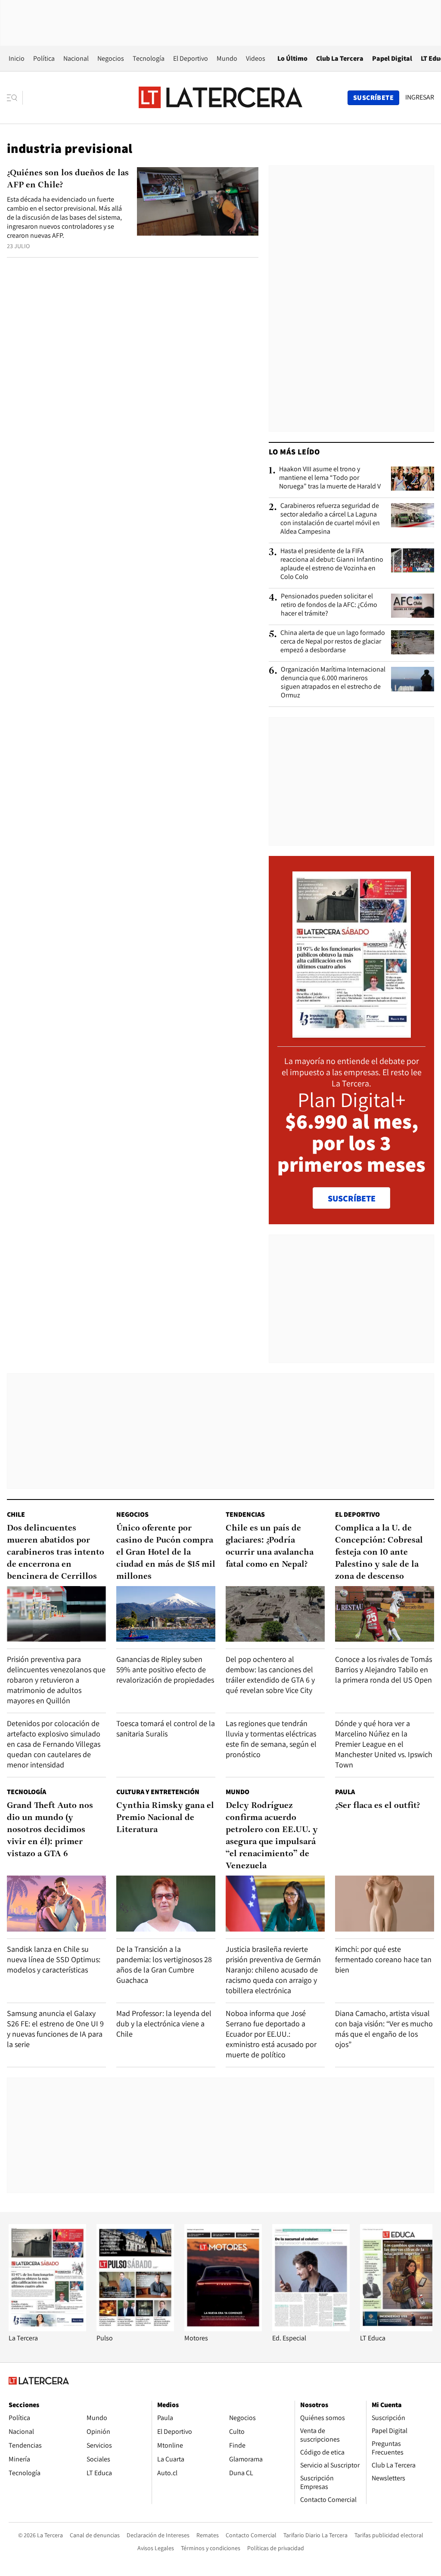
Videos (256, 58)
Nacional (76, 58)
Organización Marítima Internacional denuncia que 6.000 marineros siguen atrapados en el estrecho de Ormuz (333, 682)
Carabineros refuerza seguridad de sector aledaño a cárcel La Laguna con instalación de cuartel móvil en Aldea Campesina (330, 519)
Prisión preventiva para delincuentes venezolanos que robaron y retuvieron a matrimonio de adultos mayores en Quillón (56, 1680)
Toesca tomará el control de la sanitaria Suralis (166, 1728)
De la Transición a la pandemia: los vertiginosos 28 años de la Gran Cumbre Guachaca (164, 1965)
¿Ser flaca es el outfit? (377, 1806)
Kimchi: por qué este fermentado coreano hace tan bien (383, 1959)
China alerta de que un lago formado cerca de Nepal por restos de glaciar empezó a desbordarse (333, 641)
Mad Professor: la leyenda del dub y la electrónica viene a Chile (164, 2024)
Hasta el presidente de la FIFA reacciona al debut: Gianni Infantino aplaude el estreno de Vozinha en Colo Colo (332, 564)
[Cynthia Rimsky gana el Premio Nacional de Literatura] (166, 1903)
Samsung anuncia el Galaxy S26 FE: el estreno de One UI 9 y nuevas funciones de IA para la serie (55, 2029)
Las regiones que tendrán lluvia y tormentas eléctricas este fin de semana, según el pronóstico (271, 1739)
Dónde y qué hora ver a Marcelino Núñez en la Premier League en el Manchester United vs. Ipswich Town (384, 1744)
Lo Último (292, 58)
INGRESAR (420, 97)
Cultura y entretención (158, 1792)
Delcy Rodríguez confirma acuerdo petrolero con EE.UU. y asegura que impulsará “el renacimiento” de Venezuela (272, 1836)
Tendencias (245, 1514)
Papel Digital (392, 58)
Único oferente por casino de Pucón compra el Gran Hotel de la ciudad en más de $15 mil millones (166, 1552)
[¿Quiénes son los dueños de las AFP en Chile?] (198, 201)
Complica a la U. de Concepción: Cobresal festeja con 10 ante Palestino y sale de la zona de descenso (379, 1552)
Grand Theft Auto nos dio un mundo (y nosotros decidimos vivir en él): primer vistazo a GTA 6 (50, 1830)
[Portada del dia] (352, 1033)
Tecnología (149, 58)
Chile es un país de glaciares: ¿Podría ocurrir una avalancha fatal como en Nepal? (270, 1546)
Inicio (17, 58)
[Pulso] (135, 2329)
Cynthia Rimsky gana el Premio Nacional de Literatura (165, 1818)
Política (44, 58)
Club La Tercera (340, 58)
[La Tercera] (47, 2329)
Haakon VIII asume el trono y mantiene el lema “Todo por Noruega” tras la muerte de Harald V (330, 478)
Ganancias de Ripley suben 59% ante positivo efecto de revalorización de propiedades (165, 1669)
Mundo (227, 58)
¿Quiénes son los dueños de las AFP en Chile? (68, 179)
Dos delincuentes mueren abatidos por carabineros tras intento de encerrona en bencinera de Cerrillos (56, 1552)
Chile (16, 1514)
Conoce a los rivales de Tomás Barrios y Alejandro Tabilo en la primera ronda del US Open (384, 1669)
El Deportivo (191, 58)
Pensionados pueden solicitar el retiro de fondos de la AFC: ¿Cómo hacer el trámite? (329, 605)
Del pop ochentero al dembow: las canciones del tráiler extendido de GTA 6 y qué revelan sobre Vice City (270, 1675)
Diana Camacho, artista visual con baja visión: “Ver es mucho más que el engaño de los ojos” (384, 2029)
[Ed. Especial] (311, 2329)
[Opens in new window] (223, 2329)
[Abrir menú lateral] (15, 98)
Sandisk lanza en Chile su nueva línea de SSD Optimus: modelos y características (54, 1959)
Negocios (111, 58)
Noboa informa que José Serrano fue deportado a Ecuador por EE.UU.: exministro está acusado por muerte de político (271, 2034)
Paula (345, 1792)
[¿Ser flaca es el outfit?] (385, 1903)
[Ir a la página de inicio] (220, 97)
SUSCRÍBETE (352, 1198)
